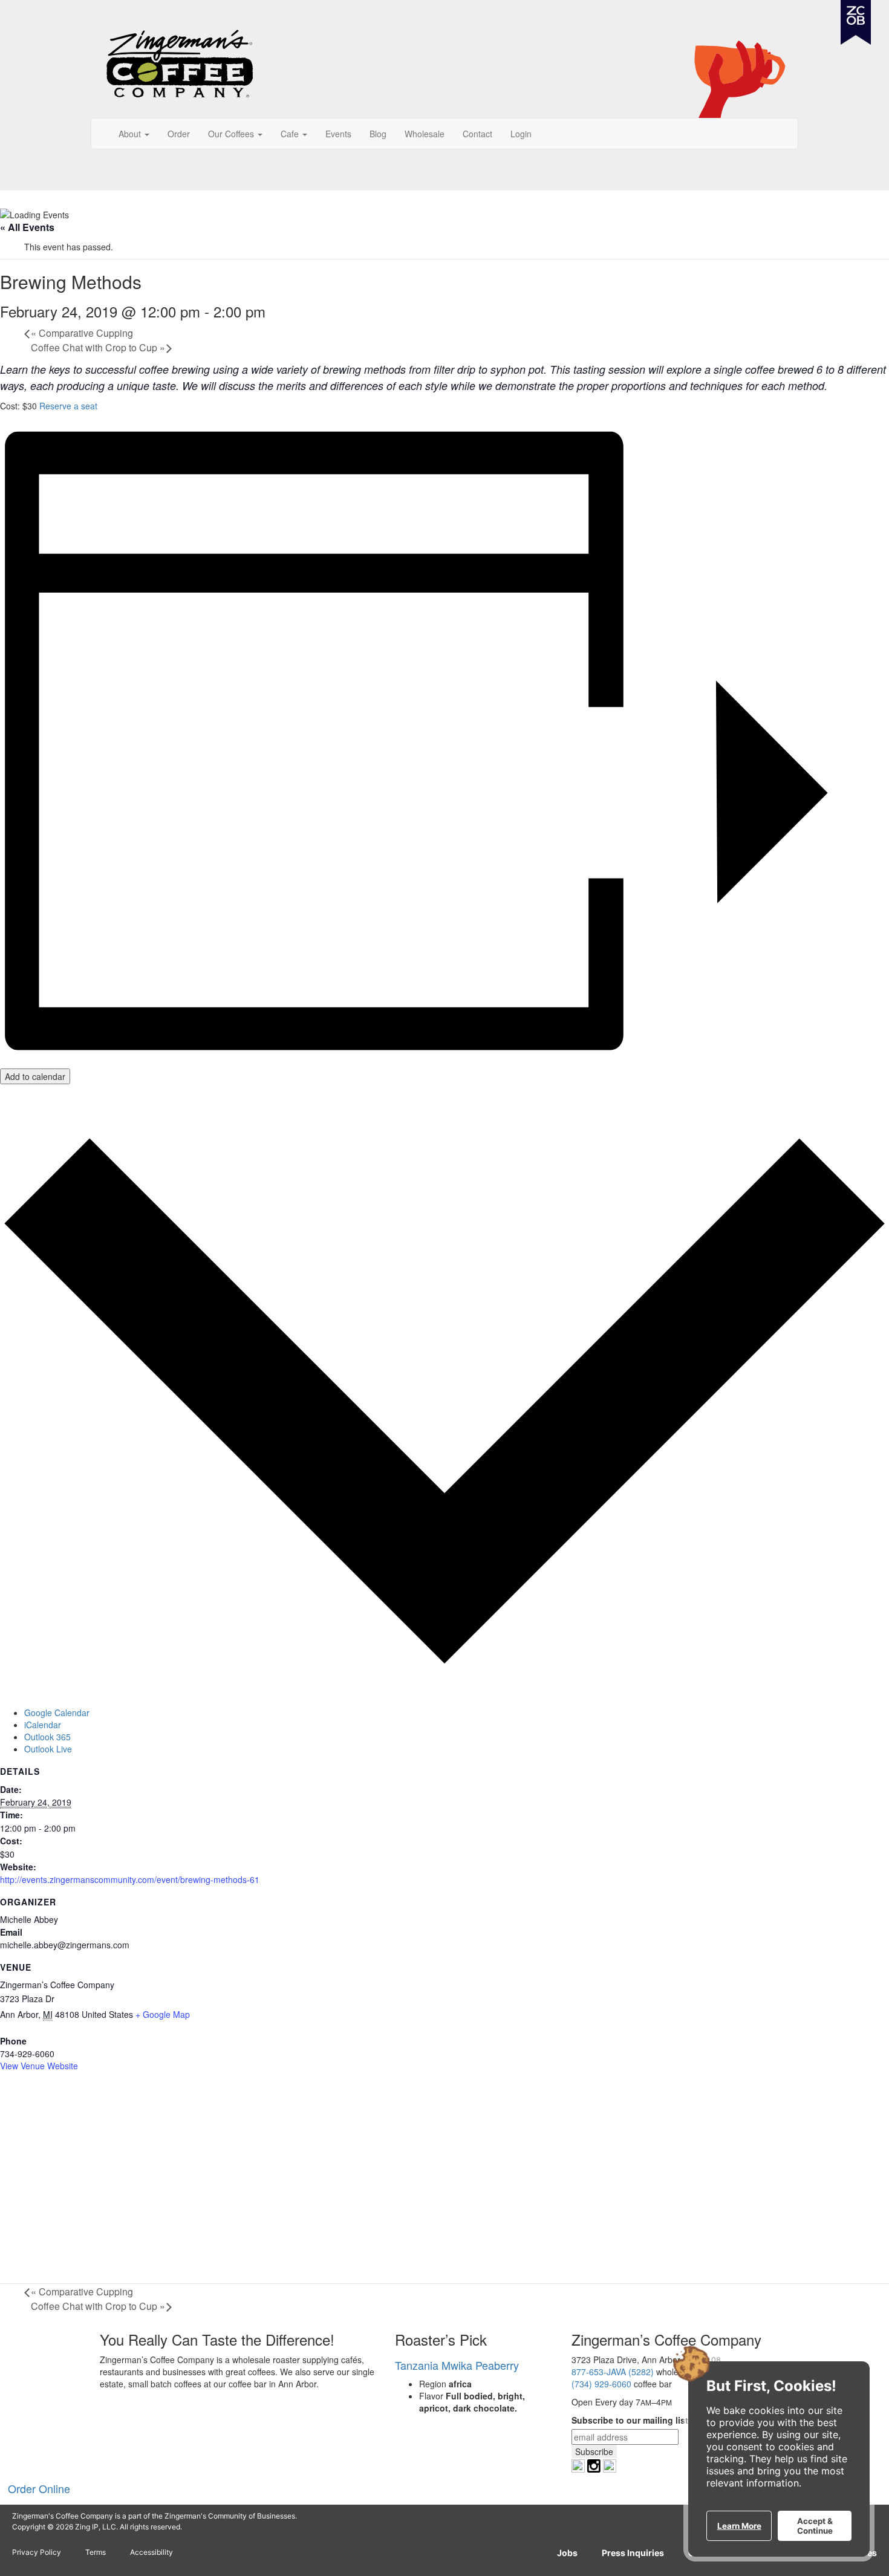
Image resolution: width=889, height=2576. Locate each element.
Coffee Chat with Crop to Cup (98, 347)
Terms (96, 2552)
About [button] (131, 134)
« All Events (27, 227)
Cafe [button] (291, 134)
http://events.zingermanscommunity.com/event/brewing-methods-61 (130, 1879)
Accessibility (151, 2552)
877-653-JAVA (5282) (613, 2372)
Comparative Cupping (82, 333)
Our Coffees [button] (232, 134)
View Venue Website (39, 2066)
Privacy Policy (37, 2552)
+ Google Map (163, 2014)
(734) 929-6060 (601, 2384)
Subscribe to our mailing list (630, 2420)
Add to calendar (35, 1076)
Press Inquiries (633, 2553)
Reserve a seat (68, 406)
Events (338, 134)
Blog (378, 134)
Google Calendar (57, 1712)
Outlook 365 (47, 1737)
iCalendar (43, 1725)
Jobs (567, 2553)
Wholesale (425, 134)
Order (179, 134)
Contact (477, 134)
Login (521, 134)
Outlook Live (48, 1749)
